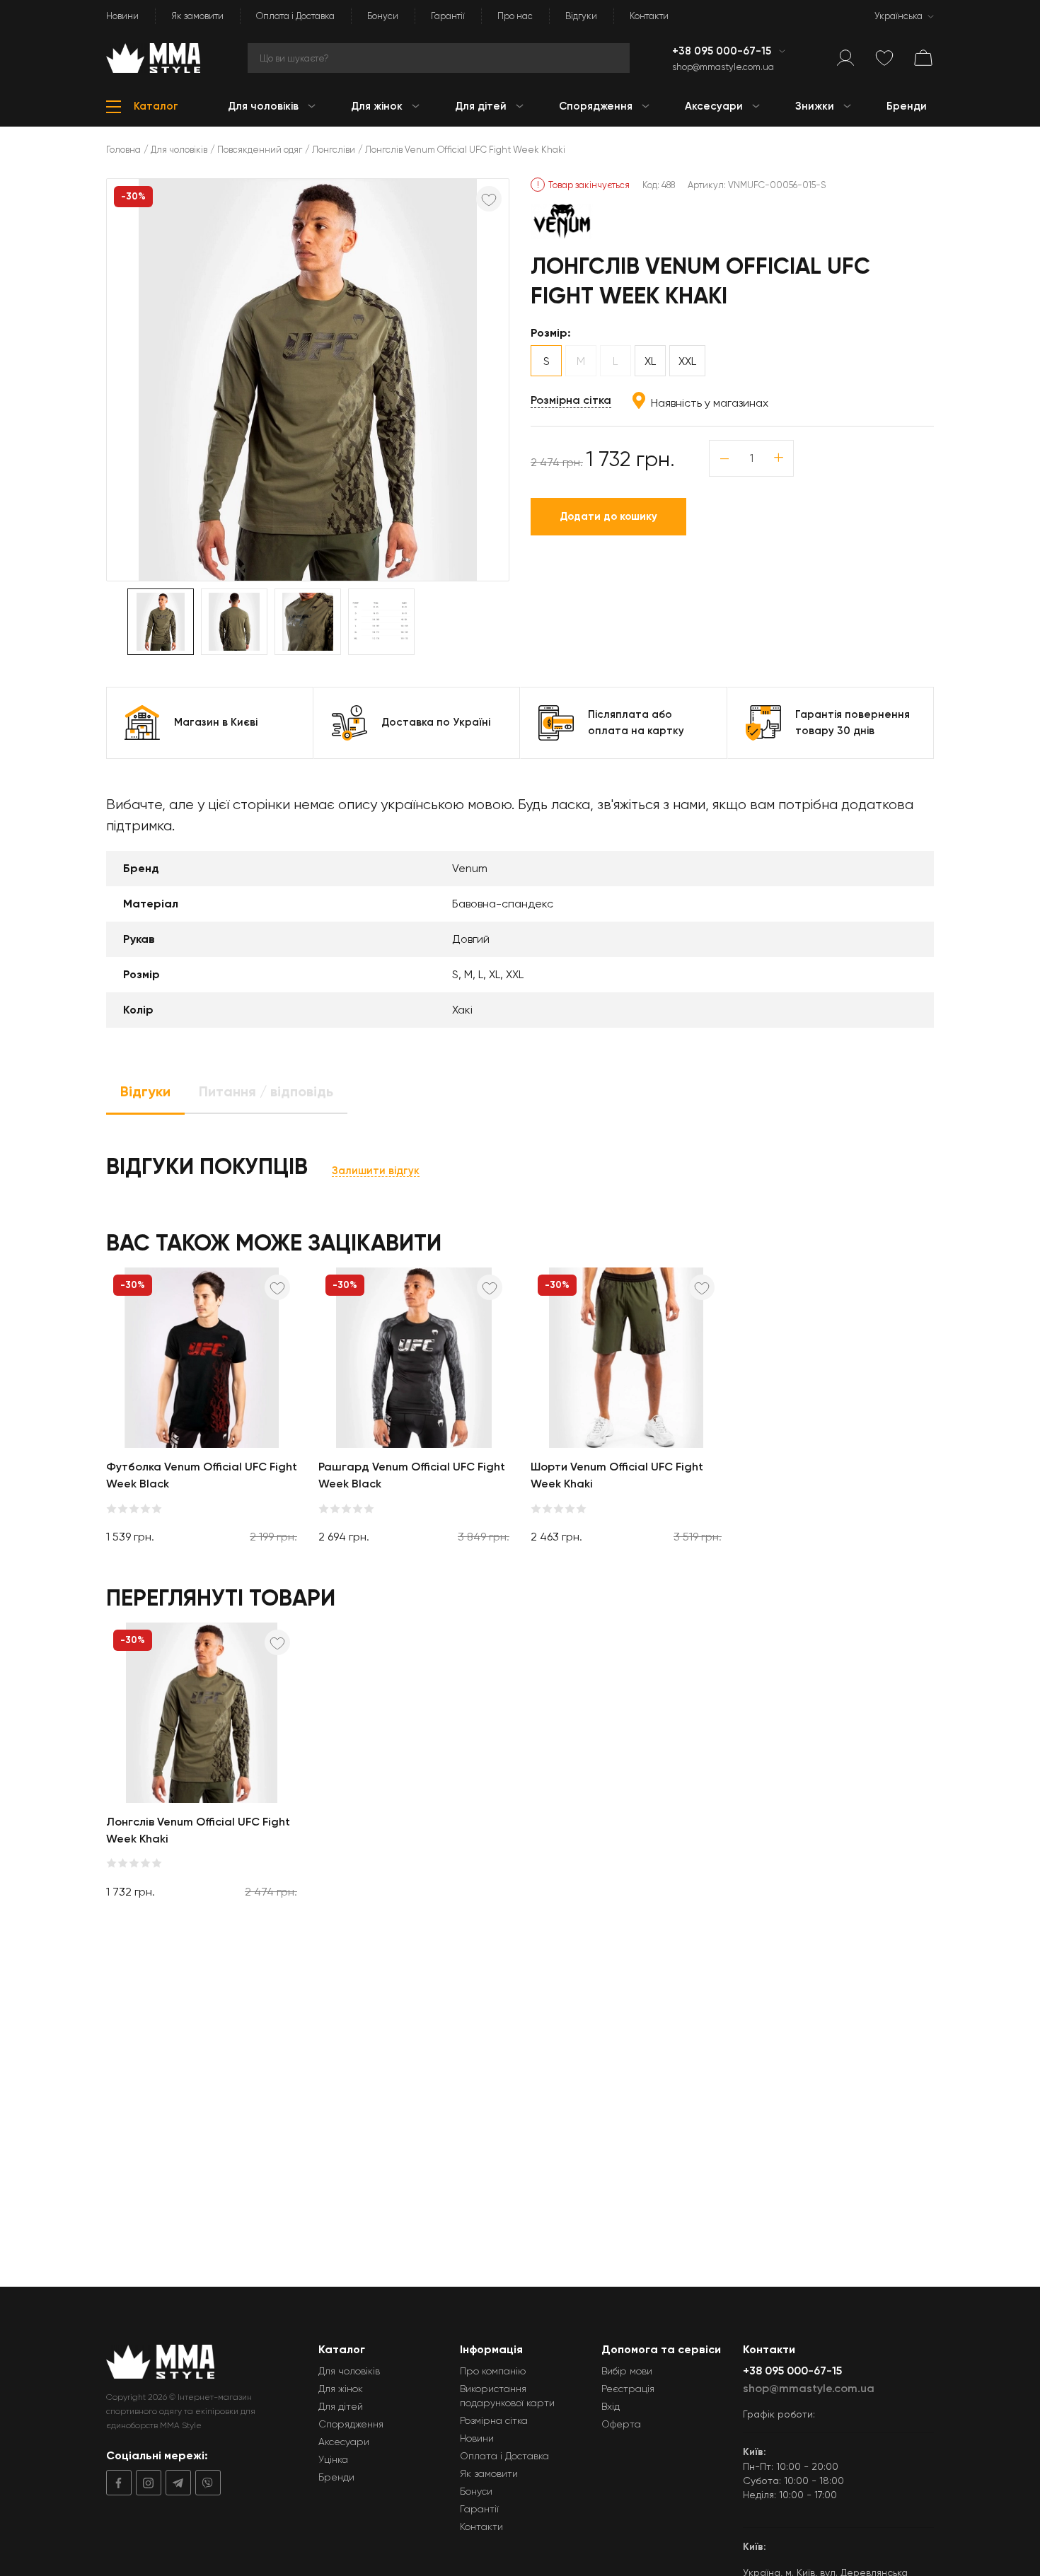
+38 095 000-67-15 (723, 51)
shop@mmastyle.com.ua (723, 67)
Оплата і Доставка (295, 16)
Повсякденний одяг (260, 150)
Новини (122, 16)
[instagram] (146, 2483)
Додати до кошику (608, 516)
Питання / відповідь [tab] (266, 1091)
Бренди (336, 2477)
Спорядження (351, 2424)
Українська (899, 16)
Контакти (649, 16)
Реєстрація (628, 2389)
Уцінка (333, 2459)
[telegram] (176, 2483)
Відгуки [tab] (145, 1091)
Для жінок (341, 2389)
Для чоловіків (179, 150)
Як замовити (197, 16)
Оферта (621, 2424)
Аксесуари (344, 2442)
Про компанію (493, 2371)
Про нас (515, 16)
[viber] (206, 2483)
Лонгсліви (334, 150)
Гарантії (448, 16)
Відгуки (581, 16)
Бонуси (383, 16)
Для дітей (341, 2406)
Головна (123, 150)
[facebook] (119, 2483)
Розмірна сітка (571, 400)
